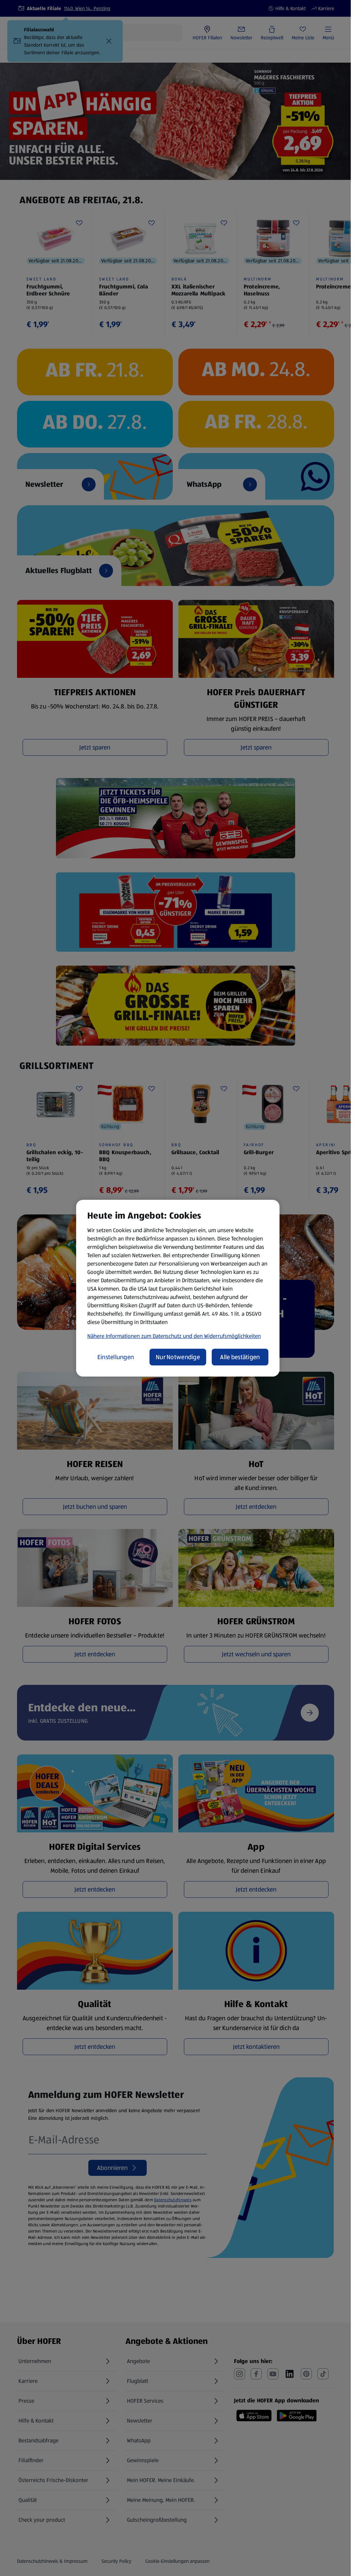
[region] (178, 1288)
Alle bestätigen (240, 1357)
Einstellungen (116, 1357)
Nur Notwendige (178, 1357)
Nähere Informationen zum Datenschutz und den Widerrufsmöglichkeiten (174, 1336)
